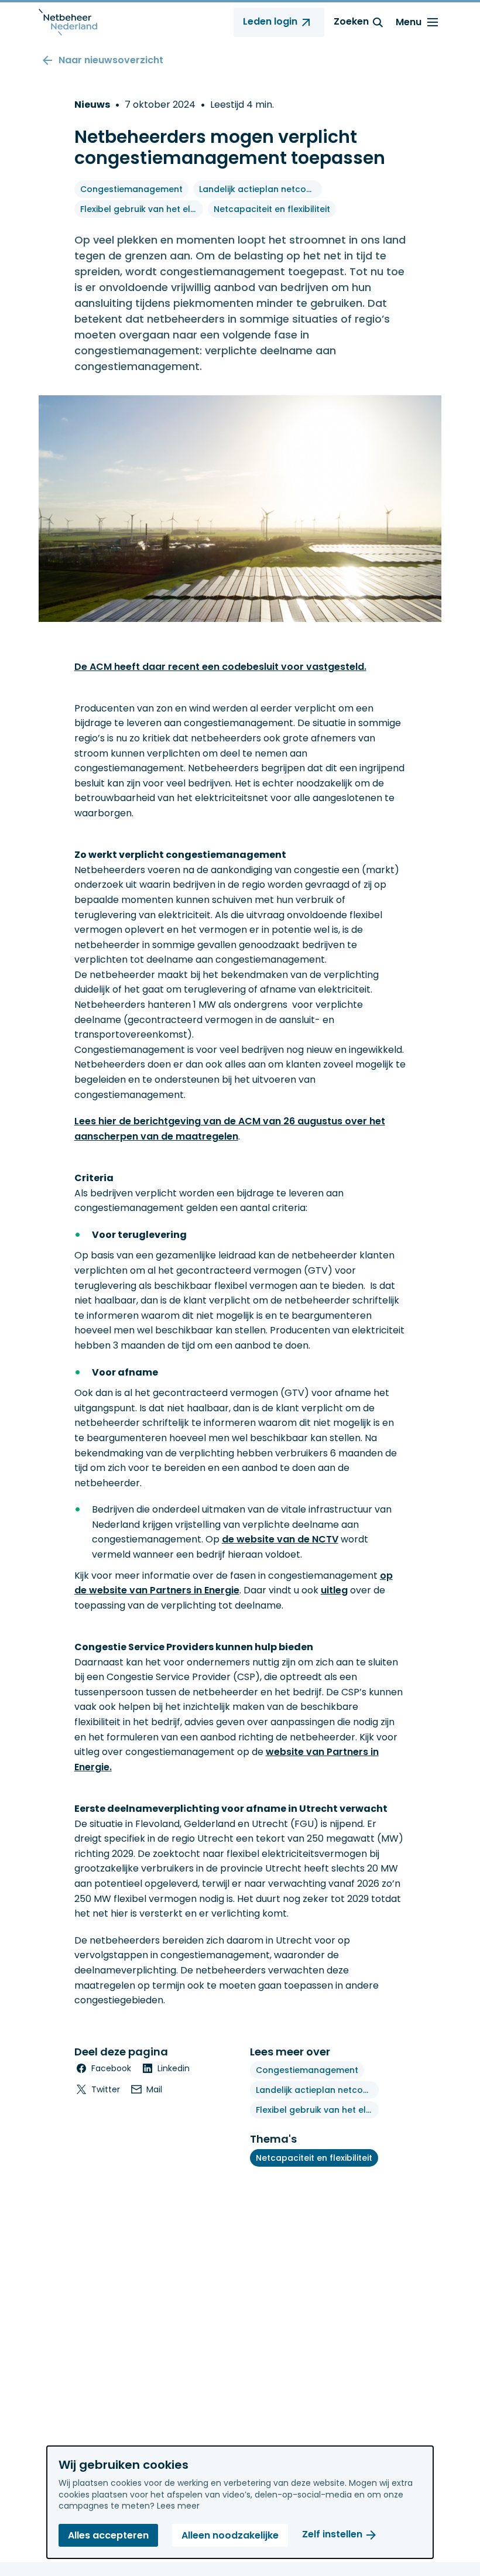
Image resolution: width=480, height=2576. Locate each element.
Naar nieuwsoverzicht (111, 60)
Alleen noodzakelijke (230, 2535)
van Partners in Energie (183, 1590)
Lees (86, 1121)
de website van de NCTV (280, 1539)
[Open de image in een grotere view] (240, 509)
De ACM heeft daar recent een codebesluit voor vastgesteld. (220, 667)
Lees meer (178, 2506)
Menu (409, 22)
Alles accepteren (108, 2535)
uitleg (334, 1590)
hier (107, 1121)
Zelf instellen (332, 2535)
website (108, 1590)
